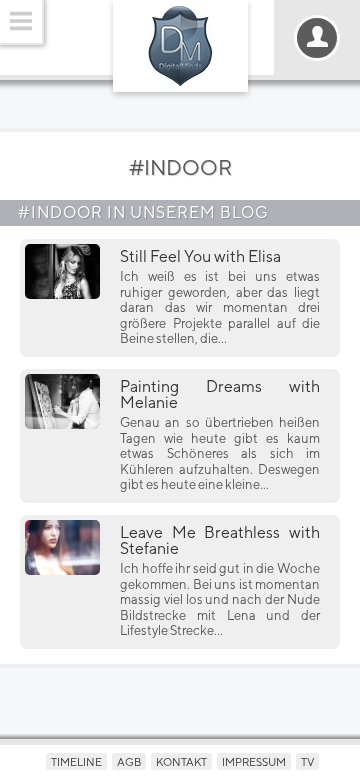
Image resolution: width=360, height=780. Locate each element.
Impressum (254, 761)
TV (307, 761)
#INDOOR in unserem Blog (143, 212)
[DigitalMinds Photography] (180, 46)
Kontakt (181, 761)
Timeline (76, 761)
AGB (129, 761)
